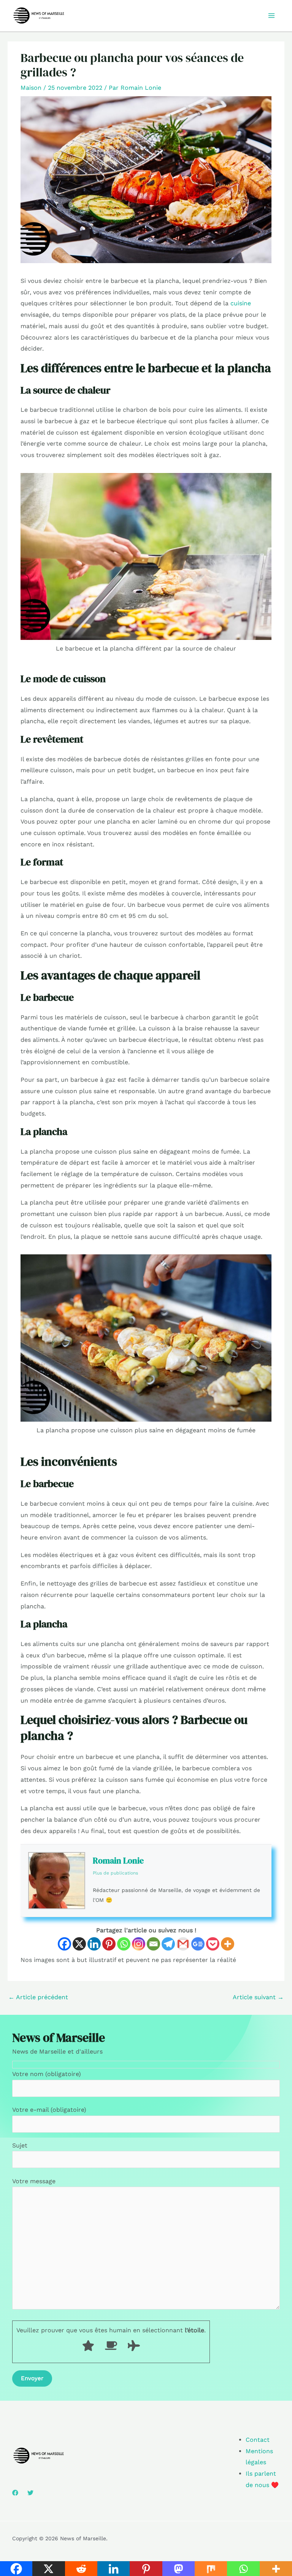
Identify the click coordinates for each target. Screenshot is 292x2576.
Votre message (34, 2181)
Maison (31, 88)
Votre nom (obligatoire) (47, 2074)
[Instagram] (139, 1944)
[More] (228, 1944)
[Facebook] (64, 1944)
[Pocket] (213, 1944)
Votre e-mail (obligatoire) (49, 2110)
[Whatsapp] (124, 1944)
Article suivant (258, 1997)
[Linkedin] (94, 1944)
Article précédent (38, 1997)
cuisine (241, 303)
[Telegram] (168, 1944)
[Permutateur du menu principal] (271, 16)
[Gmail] (183, 1944)
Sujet (20, 2145)
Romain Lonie (118, 1860)
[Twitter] (30, 2493)
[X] (79, 1944)
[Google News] (198, 1944)
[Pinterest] (109, 1944)
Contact (258, 2440)
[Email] (153, 1944)
